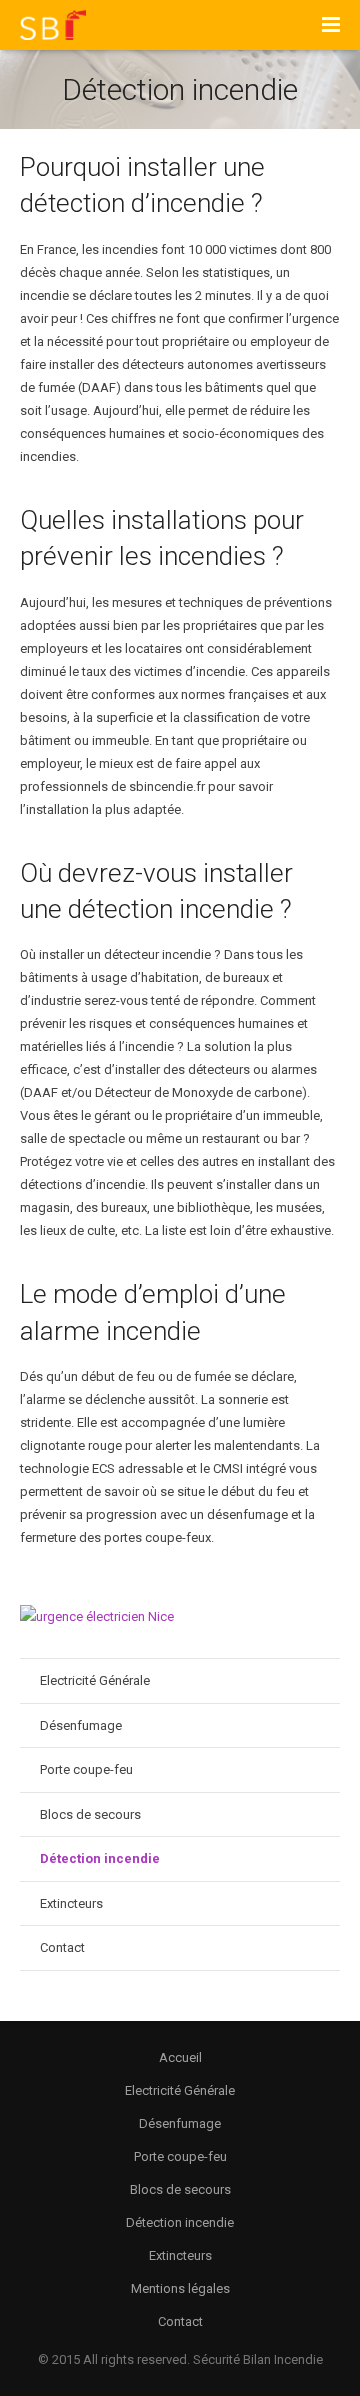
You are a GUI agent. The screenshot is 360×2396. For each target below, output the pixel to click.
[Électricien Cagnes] (97, 1616)
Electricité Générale (95, 1680)
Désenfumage (81, 1725)
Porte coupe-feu (86, 1769)
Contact (62, 1947)
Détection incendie (100, 1858)
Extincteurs (71, 1903)
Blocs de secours (90, 1814)
